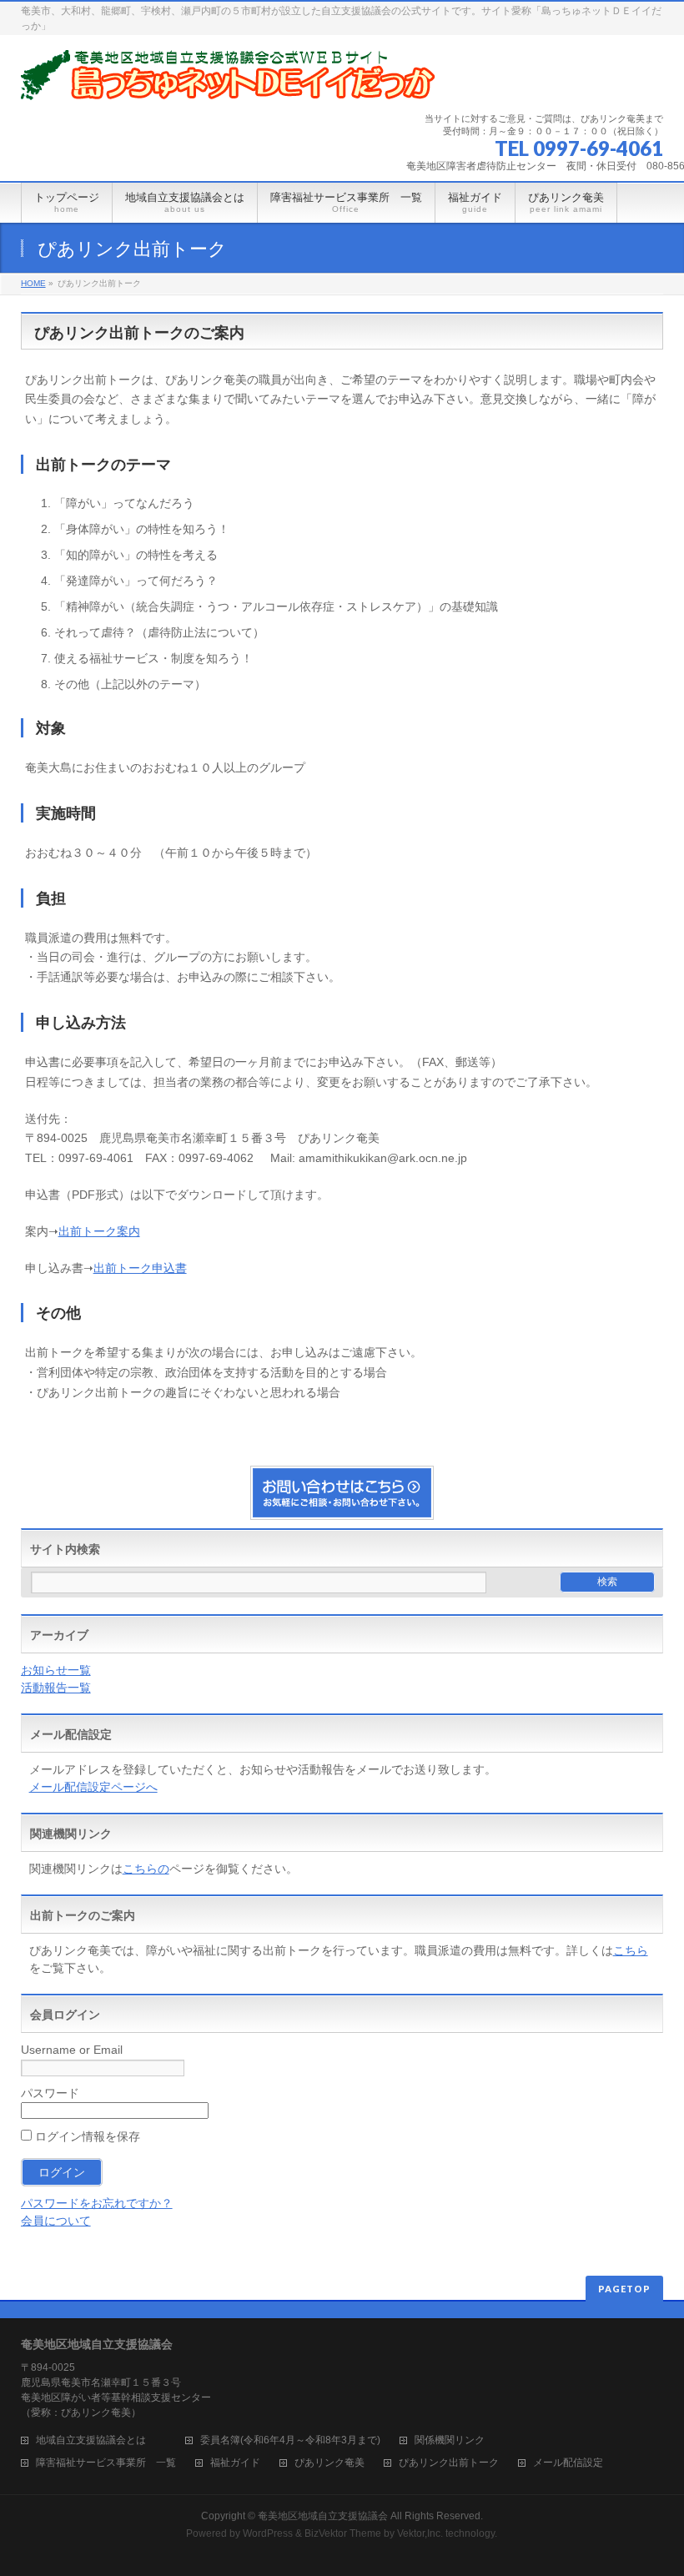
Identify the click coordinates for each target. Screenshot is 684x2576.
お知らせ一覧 (56, 1670)
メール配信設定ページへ (93, 1787)
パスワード (50, 2093)
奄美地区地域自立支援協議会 (323, 2516)
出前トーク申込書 (140, 1268)
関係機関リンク (450, 2440)
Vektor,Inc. (420, 2533)
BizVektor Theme (343, 2533)
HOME (33, 283)
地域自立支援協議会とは (101, 2440)
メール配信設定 (568, 2463)
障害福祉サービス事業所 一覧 (106, 2463)
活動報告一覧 (56, 1688)
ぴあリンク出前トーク (449, 2463)
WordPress (268, 2533)
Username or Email (72, 2050)
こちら (631, 1950)
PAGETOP (624, 2289)
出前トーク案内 (99, 1231)
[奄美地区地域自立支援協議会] (229, 81)
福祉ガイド (235, 2463)
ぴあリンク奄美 (329, 2463)
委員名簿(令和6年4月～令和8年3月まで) (290, 2440)
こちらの (146, 1869)
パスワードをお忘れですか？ (97, 2203)
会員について (56, 2221)
